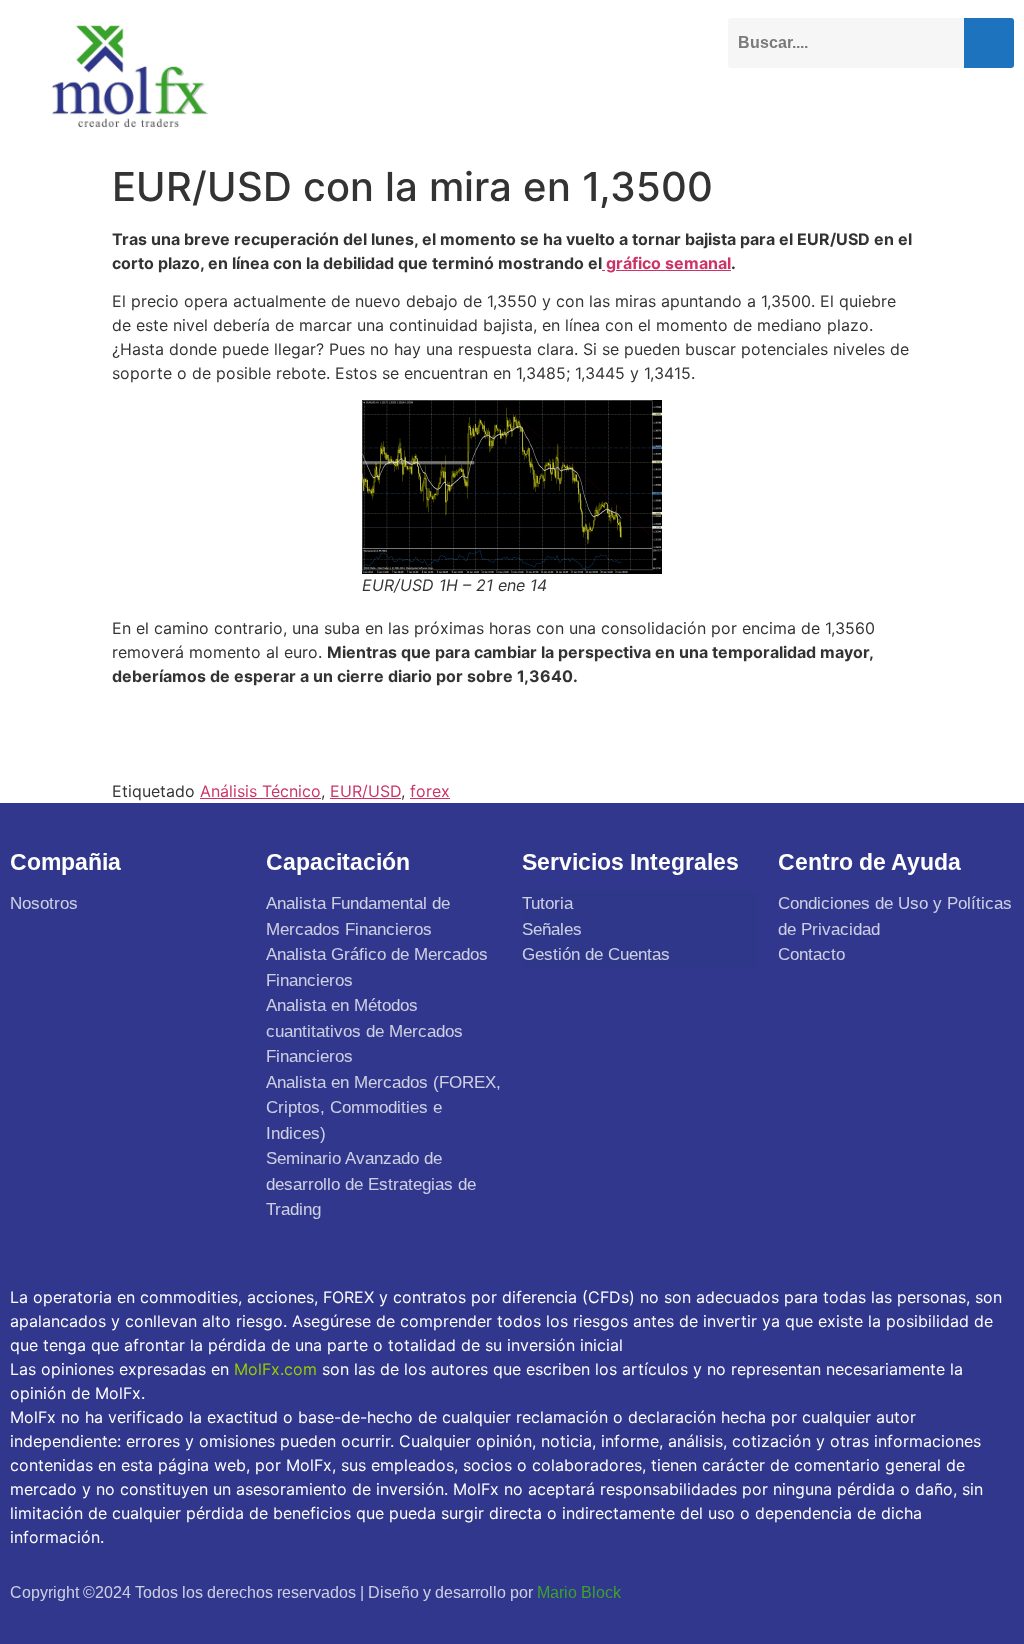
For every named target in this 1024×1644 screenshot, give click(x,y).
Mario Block (579, 1592)
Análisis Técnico (260, 791)
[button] (998, 107)
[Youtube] (832, 1590)
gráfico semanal (666, 263)
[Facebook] (745, 1590)
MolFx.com (275, 1369)
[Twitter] (789, 1590)
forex (430, 791)
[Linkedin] (876, 1590)
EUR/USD (365, 791)
